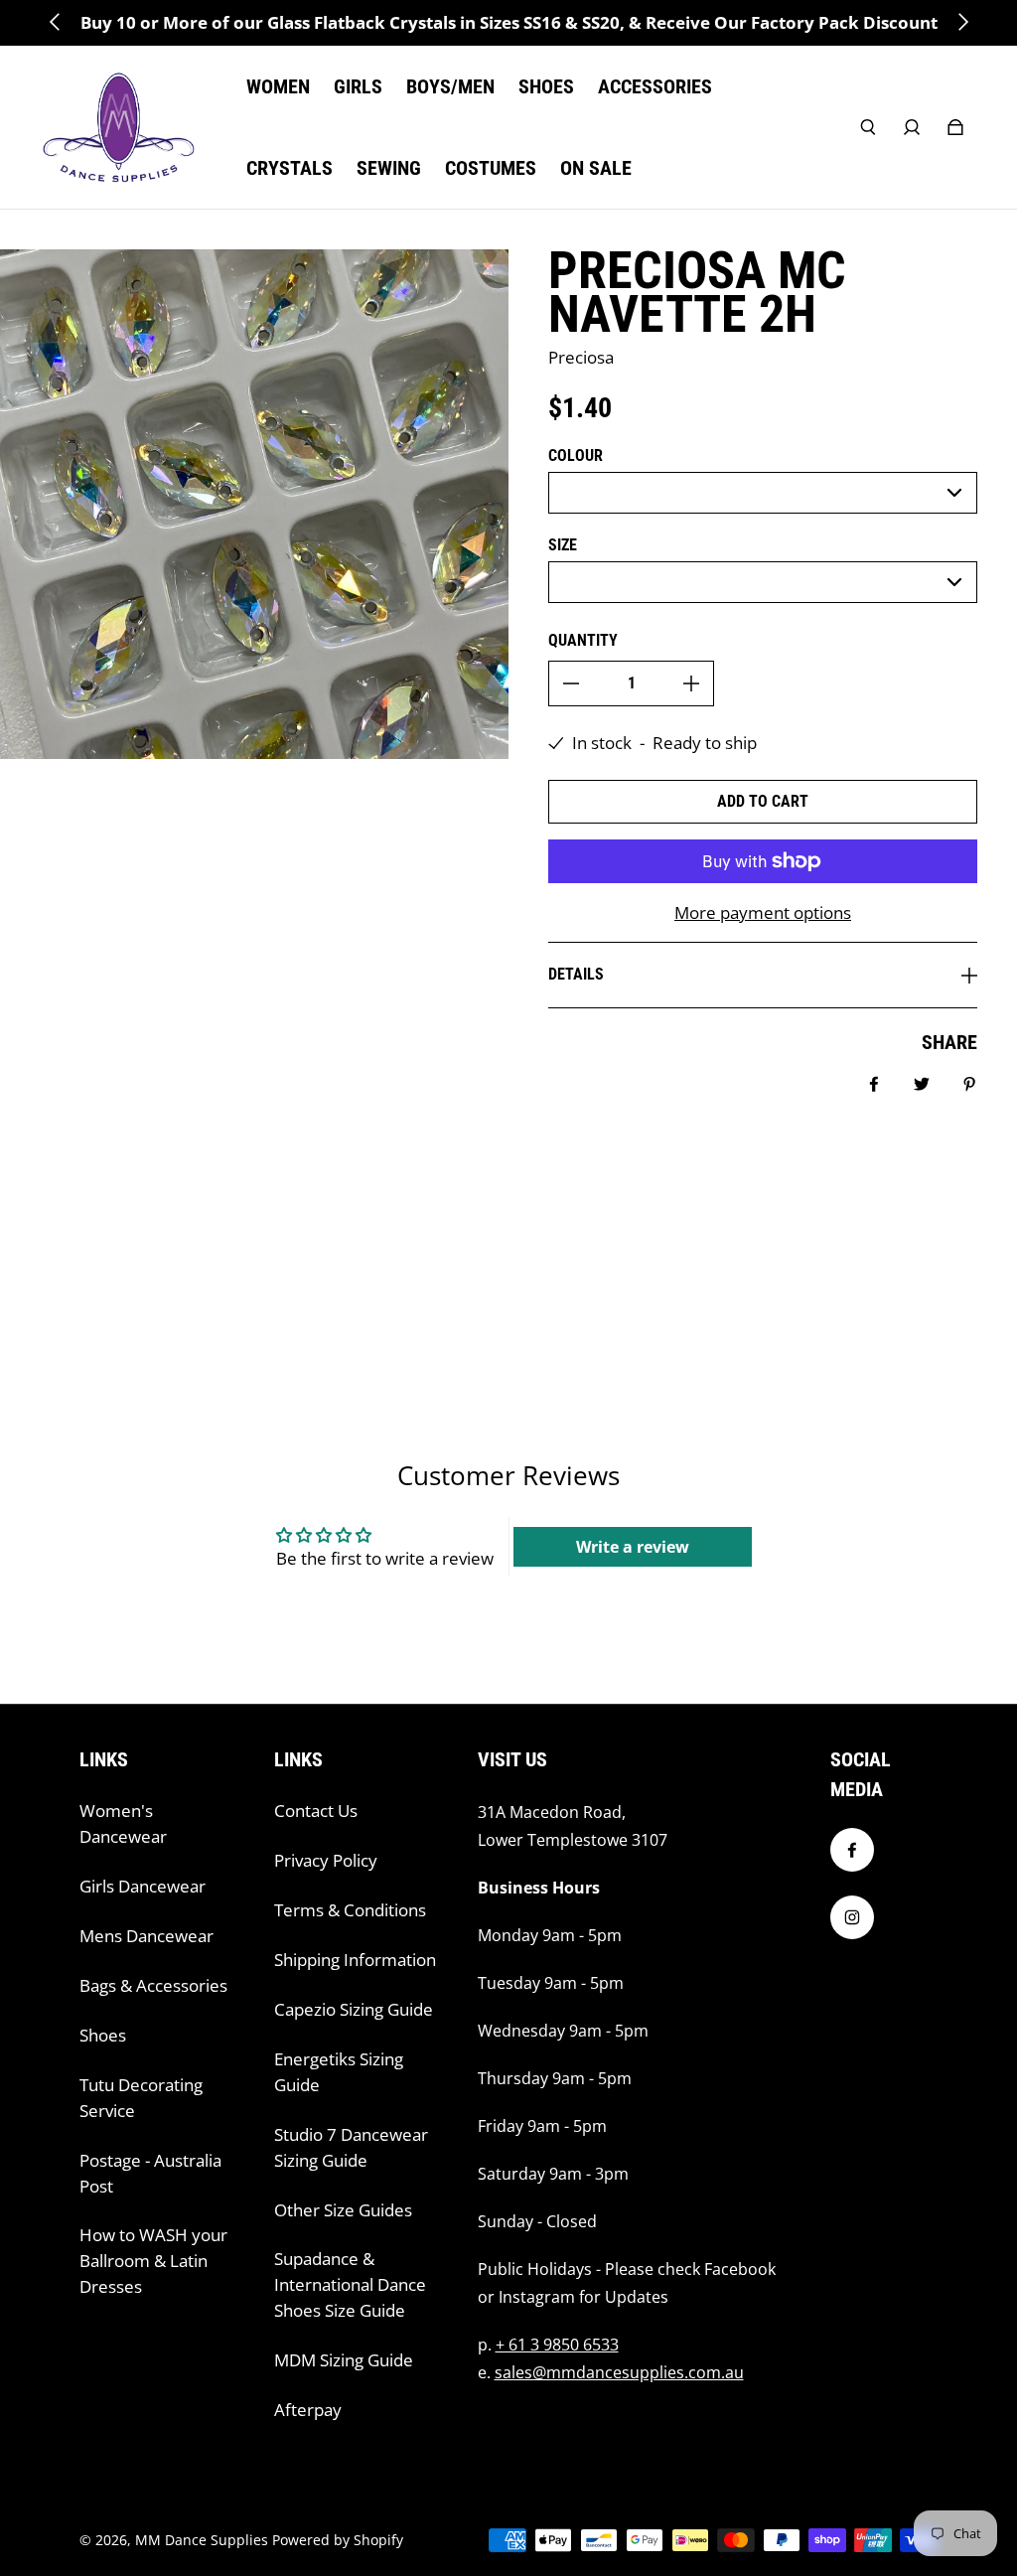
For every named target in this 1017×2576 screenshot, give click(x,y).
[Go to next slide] (962, 22)
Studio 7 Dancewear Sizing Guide (351, 2147)
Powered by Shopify (338, 2540)
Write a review (633, 1547)
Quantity (583, 640)
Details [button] (576, 974)
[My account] (912, 127)
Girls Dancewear (143, 1886)
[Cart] (955, 127)
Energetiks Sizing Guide (339, 2072)
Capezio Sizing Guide (354, 2009)
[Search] (868, 127)
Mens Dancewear (146, 1936)
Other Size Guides (343, 2210)
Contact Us (316, 1811)
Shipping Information (355, 1960)
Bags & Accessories (153, 1985)
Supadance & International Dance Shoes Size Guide (350, 2284)
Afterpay (308, 2410)
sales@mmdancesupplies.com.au (619, 2372)
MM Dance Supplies (202, 2540)
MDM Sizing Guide (344, 2360)
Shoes (103, 2035)
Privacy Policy (326, 1860)
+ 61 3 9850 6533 (557, 2345)
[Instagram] (852, 1917)
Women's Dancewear (123, 1823)
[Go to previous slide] (56, 22)
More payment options (763, 912)
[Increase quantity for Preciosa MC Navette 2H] (691, 683)
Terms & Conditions (350, 1910)
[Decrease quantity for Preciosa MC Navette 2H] (571, 683)
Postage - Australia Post (150, 2173)
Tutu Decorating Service (141, 2098)
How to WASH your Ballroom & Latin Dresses (153, 2261)
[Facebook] (852, 1850)
